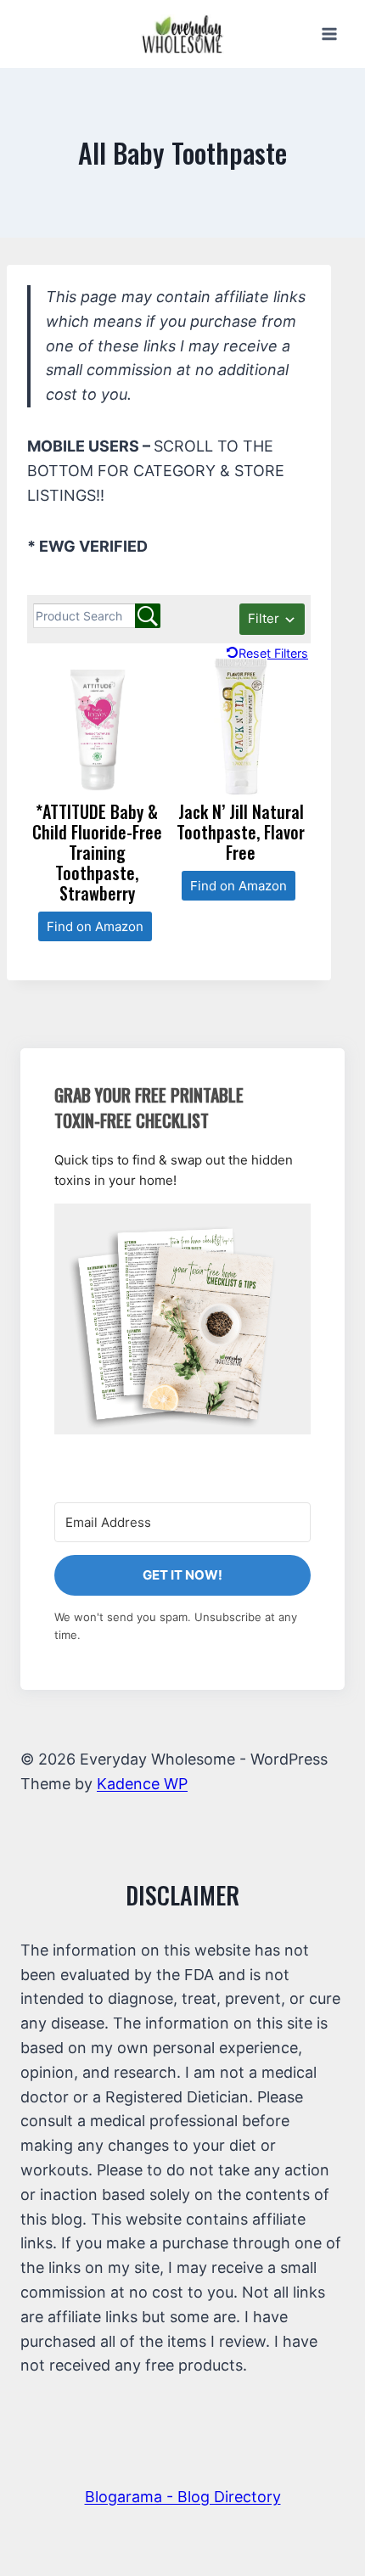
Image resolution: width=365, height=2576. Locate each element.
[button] (182, 1319)
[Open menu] (329, 34)
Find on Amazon (95, 926)
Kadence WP (142, 1784)
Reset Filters (273, 653)
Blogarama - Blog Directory (183, 2497)
